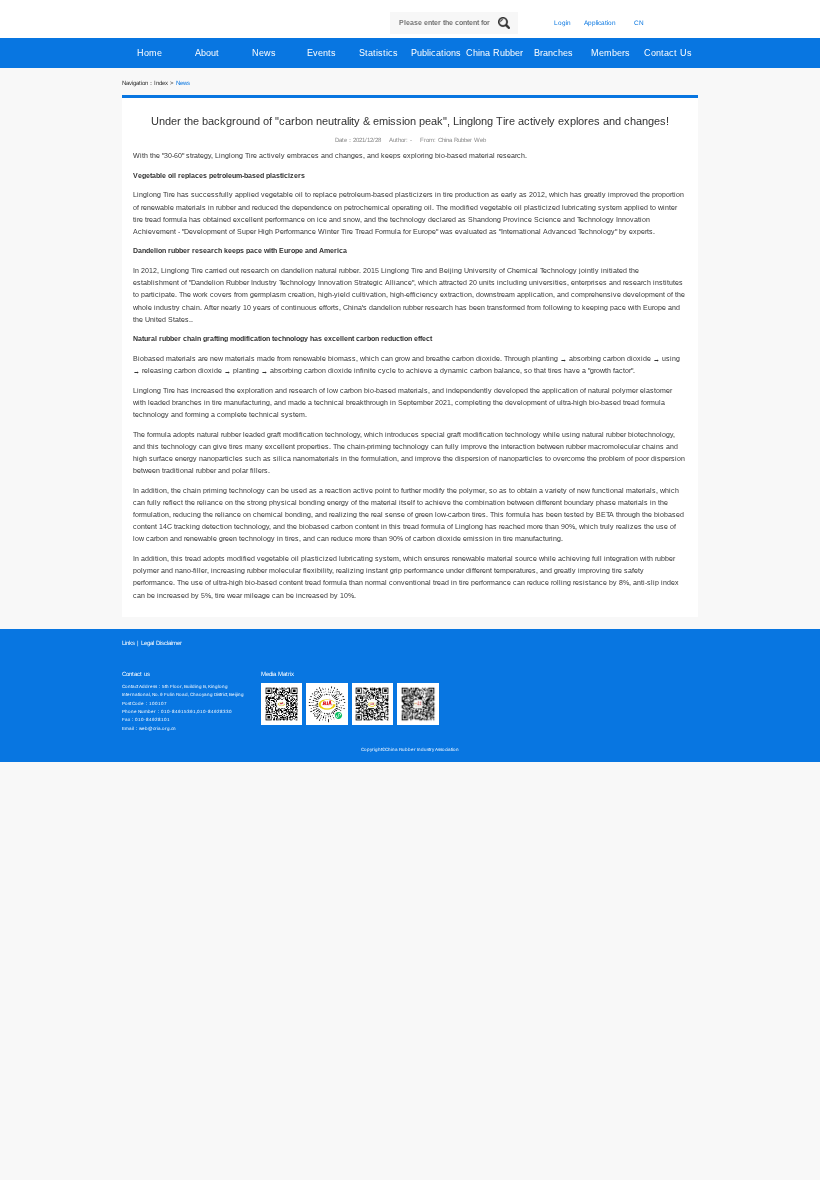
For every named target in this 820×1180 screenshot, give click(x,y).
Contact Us (669, 53)
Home (151, 53)
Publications (437, 53)
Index (161, 83)
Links (128, 643)
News (265, 53)
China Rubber (496, 53)
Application (600, 22)
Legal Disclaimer (161, 643)
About (208, 53)
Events (323, 53)
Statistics (380, 53)
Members (612, 53)
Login (562, 22)
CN (639, 22)
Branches (555, 53)
